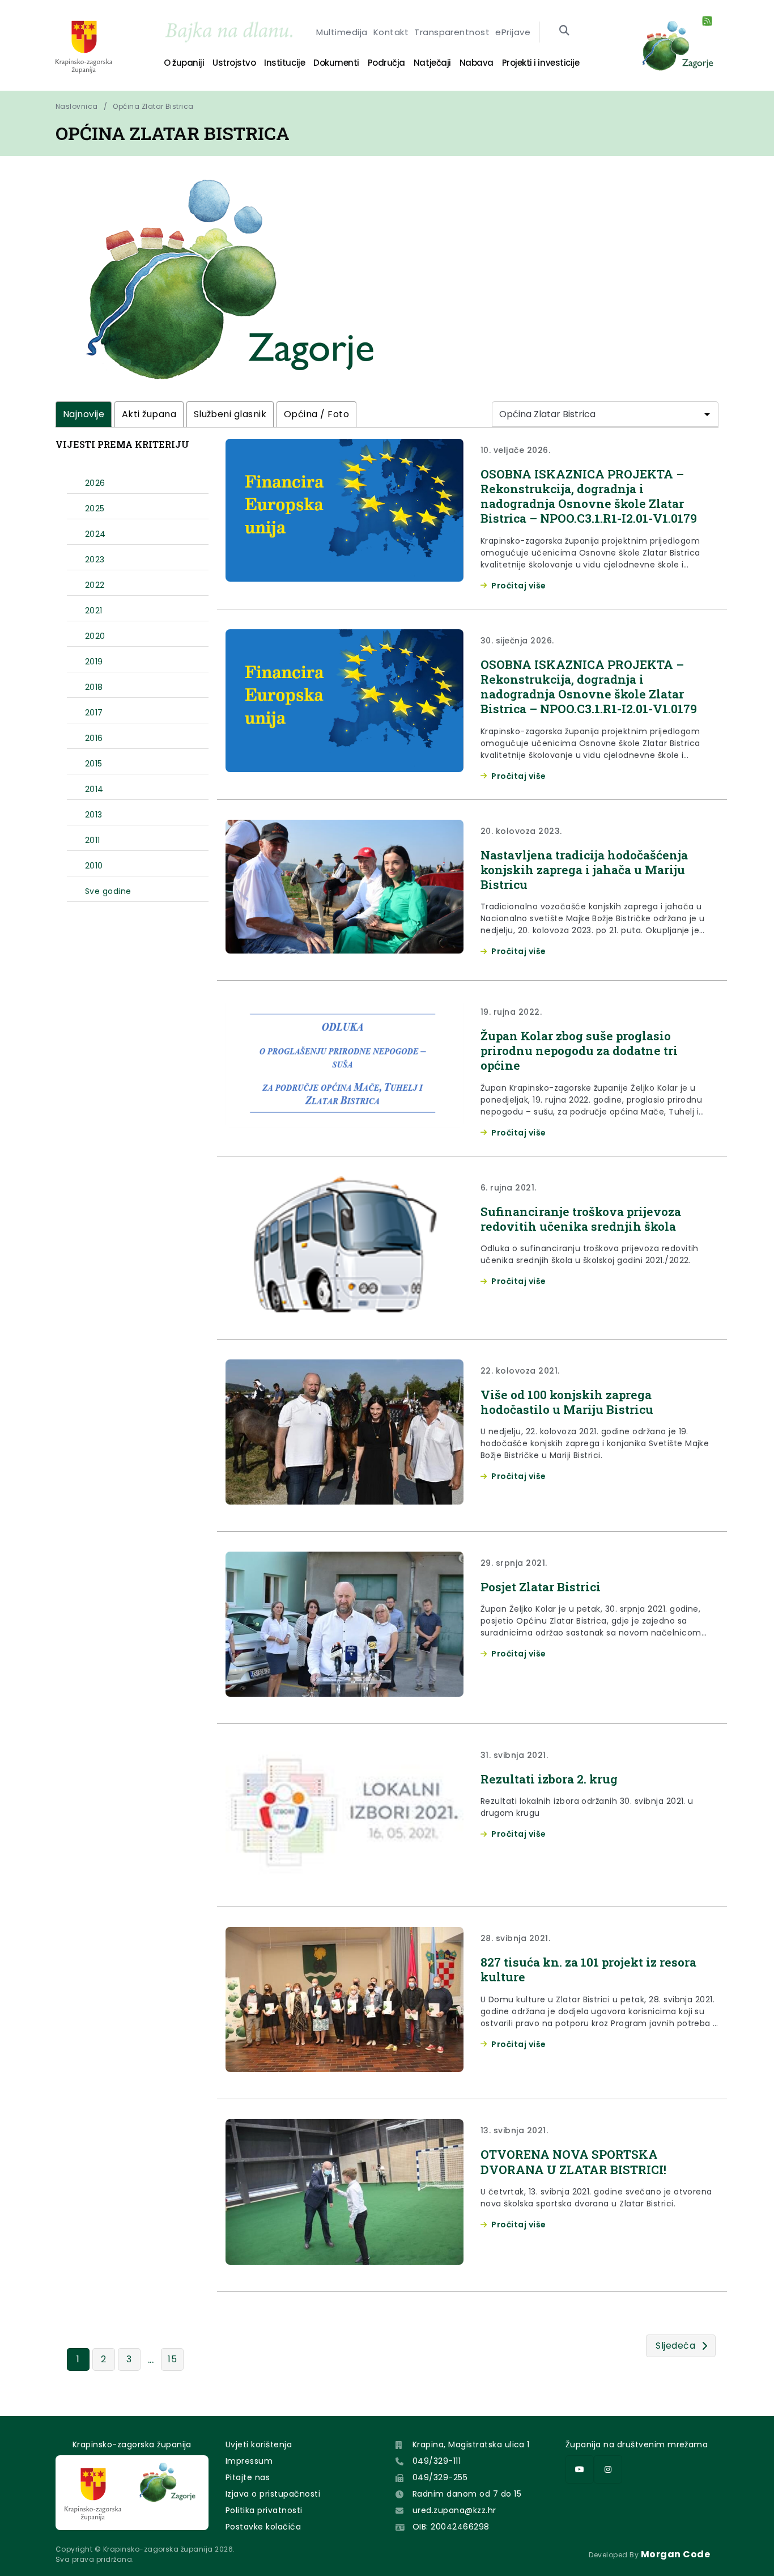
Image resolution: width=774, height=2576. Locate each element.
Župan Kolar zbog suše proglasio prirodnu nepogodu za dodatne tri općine (579, 1051)
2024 (95, 534)
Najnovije (84, 414)
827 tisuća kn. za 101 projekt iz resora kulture (588, 1969)
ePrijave (513, 32)
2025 (95, 509)
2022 (95, 585)
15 (172, 2359)
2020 (95, 636)
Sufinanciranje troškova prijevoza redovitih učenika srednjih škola (581, 1219)
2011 (93, 840)
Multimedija (342, 32)
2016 (94, 738)
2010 (94, 866)
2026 (95, 483)
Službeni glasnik (230, 414)
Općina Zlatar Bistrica (153, 106)
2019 (94, 662)
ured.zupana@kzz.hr (454, 2510)
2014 (94, 789)
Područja (386, 63)
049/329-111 (437, 2461)
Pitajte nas (248, 2477)
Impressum (249, 2461)
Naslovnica (77, 106)
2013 (94, 815)
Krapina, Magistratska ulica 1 (471, 2444)
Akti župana (149, 414)
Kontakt (391, 32)
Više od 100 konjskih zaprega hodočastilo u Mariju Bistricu (567, 1402)
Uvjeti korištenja (259, 2444)
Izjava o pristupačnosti (273, 2494)
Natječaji (432, 63)
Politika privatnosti (264, 2510)
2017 (94, 713)
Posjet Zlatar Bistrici (541, 1587)
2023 (95, 560)
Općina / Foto (316, 414)
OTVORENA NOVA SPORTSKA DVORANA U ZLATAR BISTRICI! (573, 2162)
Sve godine (108, 891)
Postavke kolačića (263, 2527)
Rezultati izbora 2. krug (549, 1779)
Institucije (284, 63)
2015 (94, 764)
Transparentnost (452, 32)
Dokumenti (336, 63)
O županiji (184, 63)
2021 (94, 611)
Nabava (477, 63)
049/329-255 (440, 2477)
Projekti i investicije (541, 63)
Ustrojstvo (234, 63)
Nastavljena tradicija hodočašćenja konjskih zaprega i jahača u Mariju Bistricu (584, 870)
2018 (94, 687)
